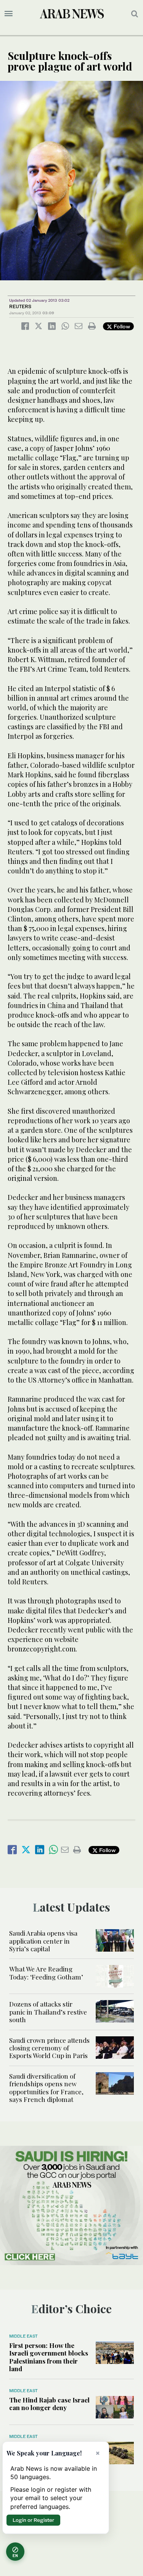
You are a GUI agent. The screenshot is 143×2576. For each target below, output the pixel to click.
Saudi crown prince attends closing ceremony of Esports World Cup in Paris (49, 2048)
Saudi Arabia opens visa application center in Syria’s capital (43, 1941)
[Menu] (9, 14)
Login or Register (33, 2520)
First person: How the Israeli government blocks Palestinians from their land (49, 2357)
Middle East (23, 2336)
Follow (121, 326)
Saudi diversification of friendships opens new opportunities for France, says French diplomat (46, 2088)
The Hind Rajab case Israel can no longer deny (49, 2404)
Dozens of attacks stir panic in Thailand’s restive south (48, 2012)
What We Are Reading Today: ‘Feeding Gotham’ (46, 1973)
